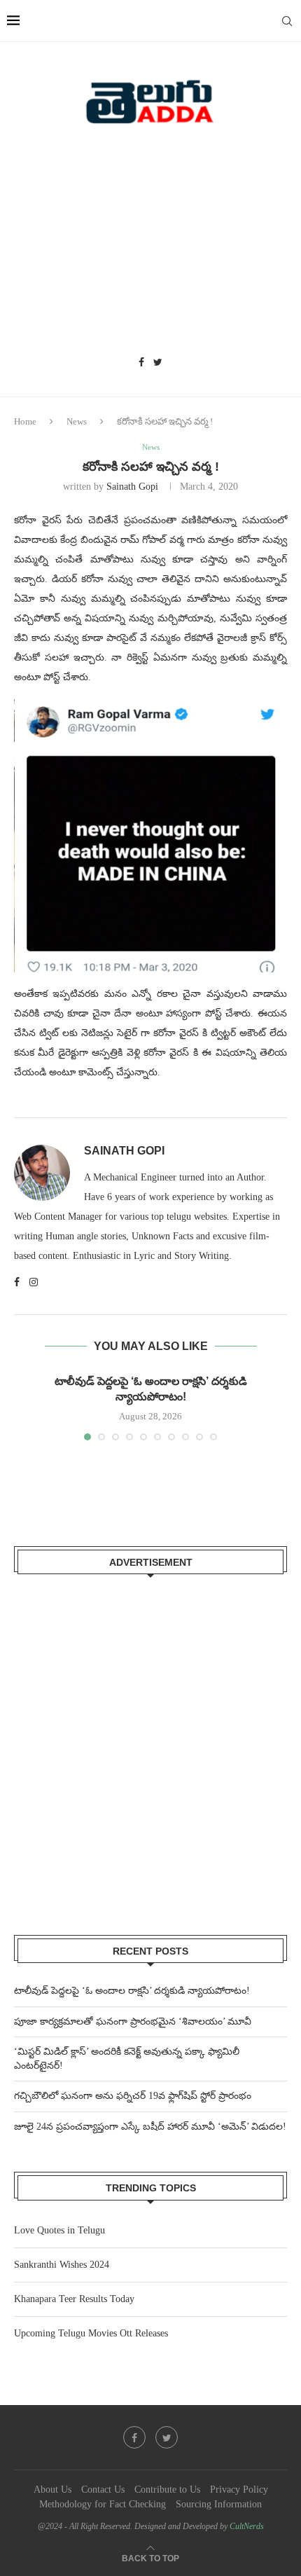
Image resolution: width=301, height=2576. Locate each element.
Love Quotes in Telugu (59, 2230)
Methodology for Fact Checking (103, 2504)
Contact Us (103, 2489)
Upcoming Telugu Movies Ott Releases (91, 2333)
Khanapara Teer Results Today (74, 2299)
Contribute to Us (167, 2489)
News (77, 421)
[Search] (287, 21)
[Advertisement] (150, 245)
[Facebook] (141, 363)
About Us (52, 2489)
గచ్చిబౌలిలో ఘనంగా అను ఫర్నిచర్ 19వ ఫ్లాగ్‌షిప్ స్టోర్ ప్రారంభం (133, 2096)
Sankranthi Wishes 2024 (62, 2265)
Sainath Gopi (132, 487)
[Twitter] (158, 363)
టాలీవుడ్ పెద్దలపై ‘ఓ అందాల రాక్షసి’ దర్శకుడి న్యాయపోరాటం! (132, 1991)
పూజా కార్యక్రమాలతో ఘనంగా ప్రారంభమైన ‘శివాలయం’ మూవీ (133, 2021)
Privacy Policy (239, 2489)
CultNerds (247, 2526)
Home (25, 421)
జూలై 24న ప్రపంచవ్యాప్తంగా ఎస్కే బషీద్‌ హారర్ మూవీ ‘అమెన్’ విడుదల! (150, 2127)
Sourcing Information (219, 2504)
